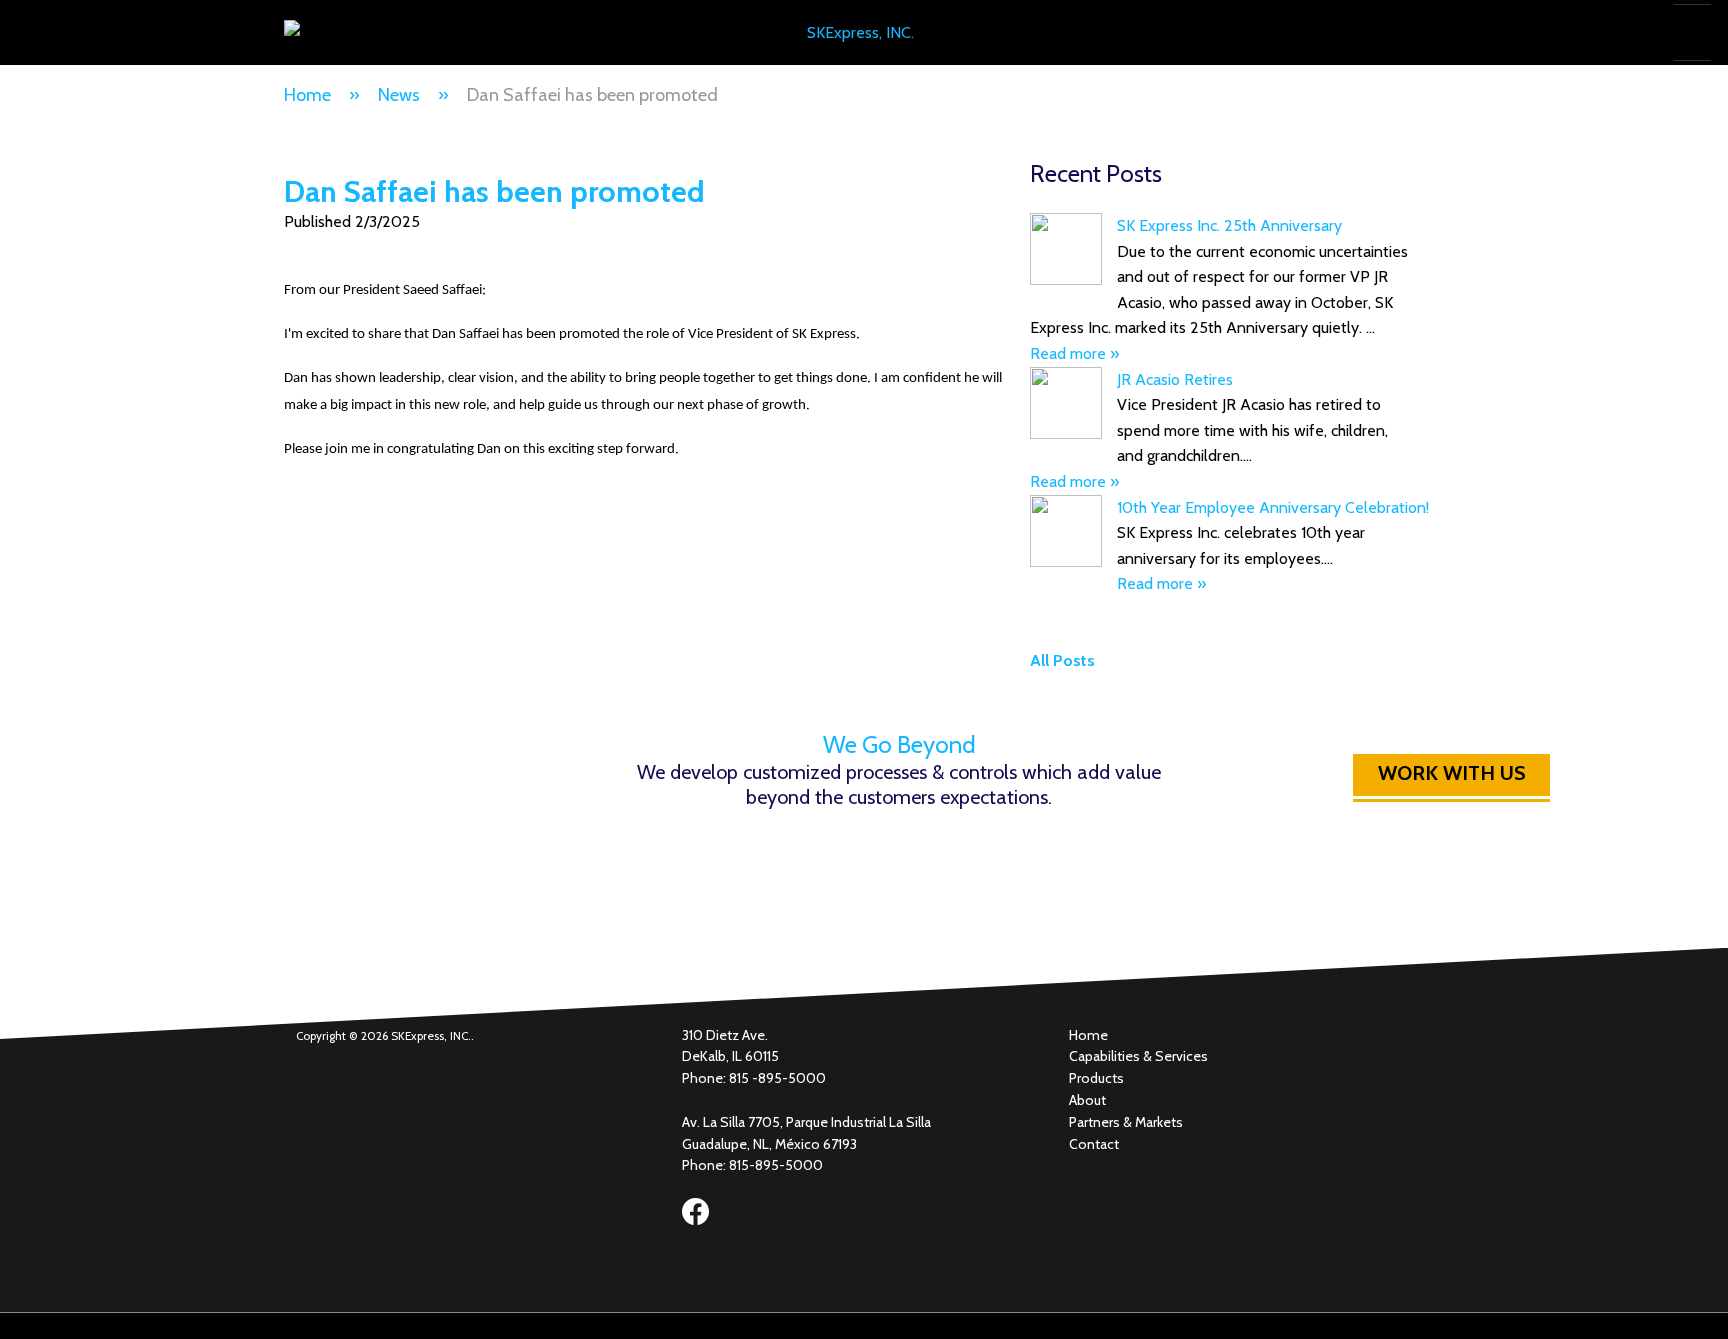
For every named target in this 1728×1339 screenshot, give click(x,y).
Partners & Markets (1126, 1122)
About (1087, 1100)
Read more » (1074, 353)
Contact (1094, 1144)
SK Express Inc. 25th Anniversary (1229, 225)
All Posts (1062, 660)
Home (307, 95)
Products (1096, 1078)
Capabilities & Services (1138, 1056)
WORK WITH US (1452, 773)
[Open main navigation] (1690, 32)
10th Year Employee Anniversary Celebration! (1273, 507)
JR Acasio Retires (1175, 379)
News (399, 95)
